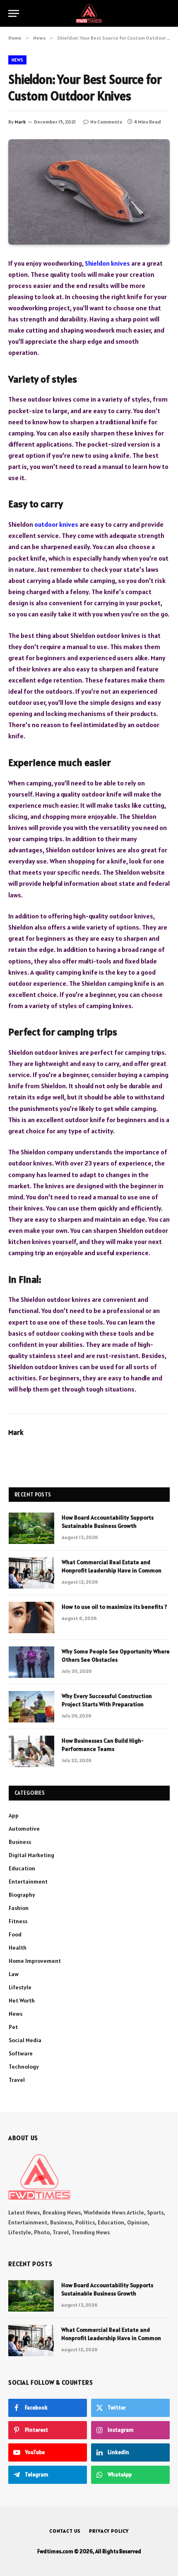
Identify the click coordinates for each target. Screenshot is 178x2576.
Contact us (65, 2531)
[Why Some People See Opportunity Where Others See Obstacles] (31, 1662)
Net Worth (22, 2000)
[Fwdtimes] (89, 13)
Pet (13, 2027)
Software (21, 2053)
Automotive (24, 1829)
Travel (17, 2080)
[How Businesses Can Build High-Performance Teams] (31, 1751)
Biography (22, 1895)
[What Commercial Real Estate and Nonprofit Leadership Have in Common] (31, 1573)
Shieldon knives (107, 263)
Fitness (18, 1921)
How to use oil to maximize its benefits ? (114, 1607)
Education (22, 1868)
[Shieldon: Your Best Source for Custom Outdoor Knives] (89, 192)
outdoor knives (56, 524)
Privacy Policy (109, 2531)
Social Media (25, 2040)
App (14, 1815)
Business (20, 1842)
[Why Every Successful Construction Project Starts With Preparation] (31, 1707)
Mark (20, 122)
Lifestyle (20, 1987)
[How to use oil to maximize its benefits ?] (31, 1617)
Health (18, 1948)
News (17, 60)
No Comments (106, 122)
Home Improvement (35, 1961)
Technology (24, 2067)
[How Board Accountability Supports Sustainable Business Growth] (31, 1528)
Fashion (19, 1908)
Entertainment (28, 1881)
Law (14, 1974)
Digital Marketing (31, 1855)
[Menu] (14, 13)
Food (15, 1934)
